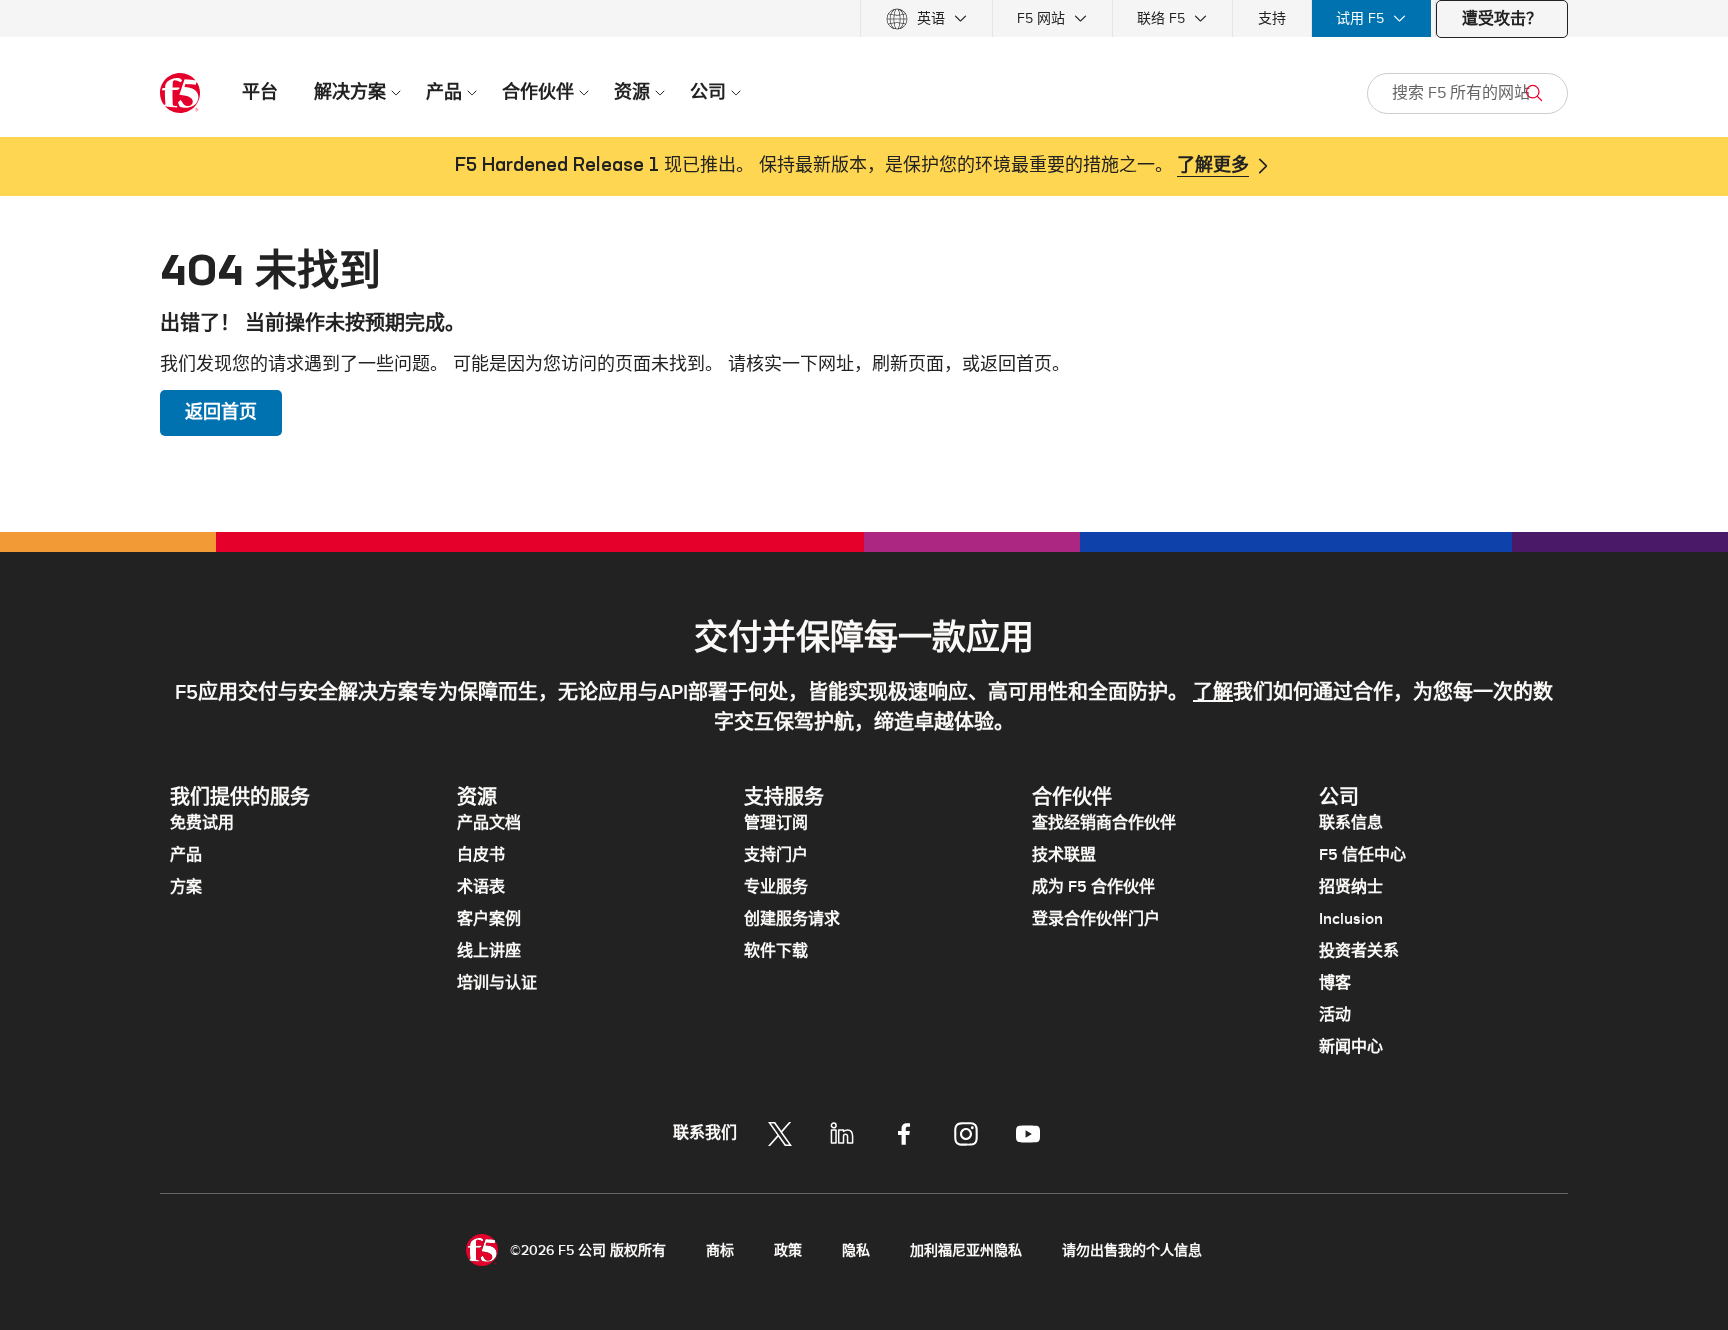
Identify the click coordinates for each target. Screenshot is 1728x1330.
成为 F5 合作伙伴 (1093, 887)
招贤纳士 (1351, 887)
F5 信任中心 (1362, 855)
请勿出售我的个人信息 (1132, 1250)
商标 (720, 1250)
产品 (186, 855)
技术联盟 (1064, 855)
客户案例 (489, 919)
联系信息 (1351, 823)
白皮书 (481, 855)
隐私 (856, 1250)
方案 (186, 887)
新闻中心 (1351, 1047)
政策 (788, 1250)
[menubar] (864, 18)
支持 (1272, 18)
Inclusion (1351, 919)
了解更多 (1213, 166)
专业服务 (776, 887)
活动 (1335, 1015)
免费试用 (202, 823)
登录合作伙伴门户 (1096, 919)
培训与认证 (497, 983)
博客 (1335, 983)
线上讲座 (489, 951)
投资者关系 (1359, 951)
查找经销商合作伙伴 (1104, 823)
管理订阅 (776, 823)
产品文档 (489, 823)
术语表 (481, 887)
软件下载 (776, 951)
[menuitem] (926, 18)
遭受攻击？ (1502, 19)
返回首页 (221, 412)
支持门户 (776, 855)
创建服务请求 (792, 919)
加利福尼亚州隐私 (966, 1250)
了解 (1213, 693)
